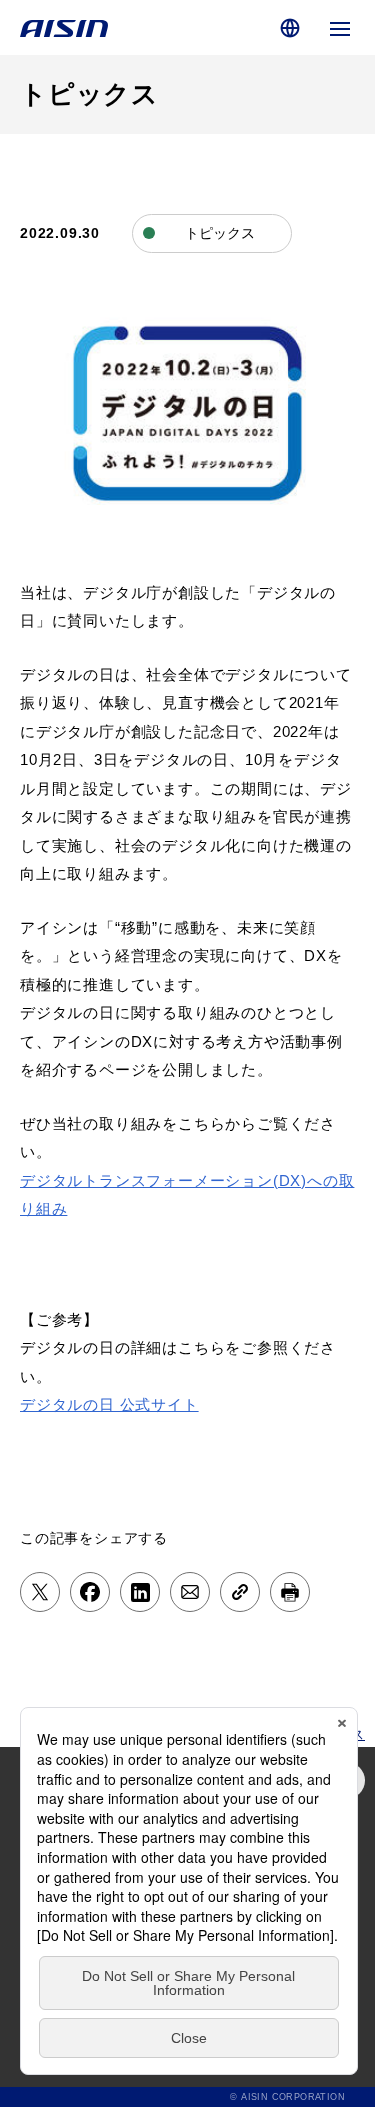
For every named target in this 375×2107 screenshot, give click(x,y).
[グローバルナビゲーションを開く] (340, 27)
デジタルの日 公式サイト (109, 1404)
